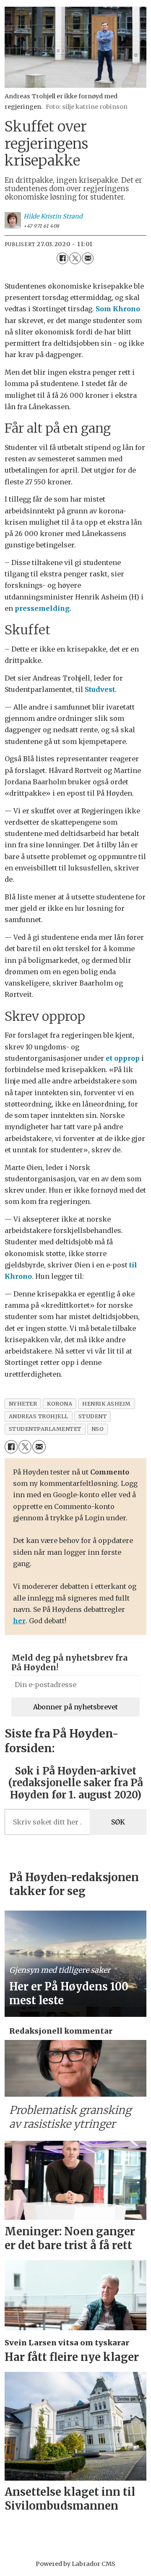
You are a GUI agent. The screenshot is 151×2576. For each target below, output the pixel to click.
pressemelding (42, 608)
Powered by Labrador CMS (75, 2564)
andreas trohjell (39, 1416)
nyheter (23, 1404)
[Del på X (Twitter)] (75, 258)
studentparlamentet (45, 1429)
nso (98, 1429)
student (93, 1416)
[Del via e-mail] (88, 258)
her (19, 1621)
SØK (118, 1822)
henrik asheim (107, 1404)
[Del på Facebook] (62, 258)
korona (60, 1404)
